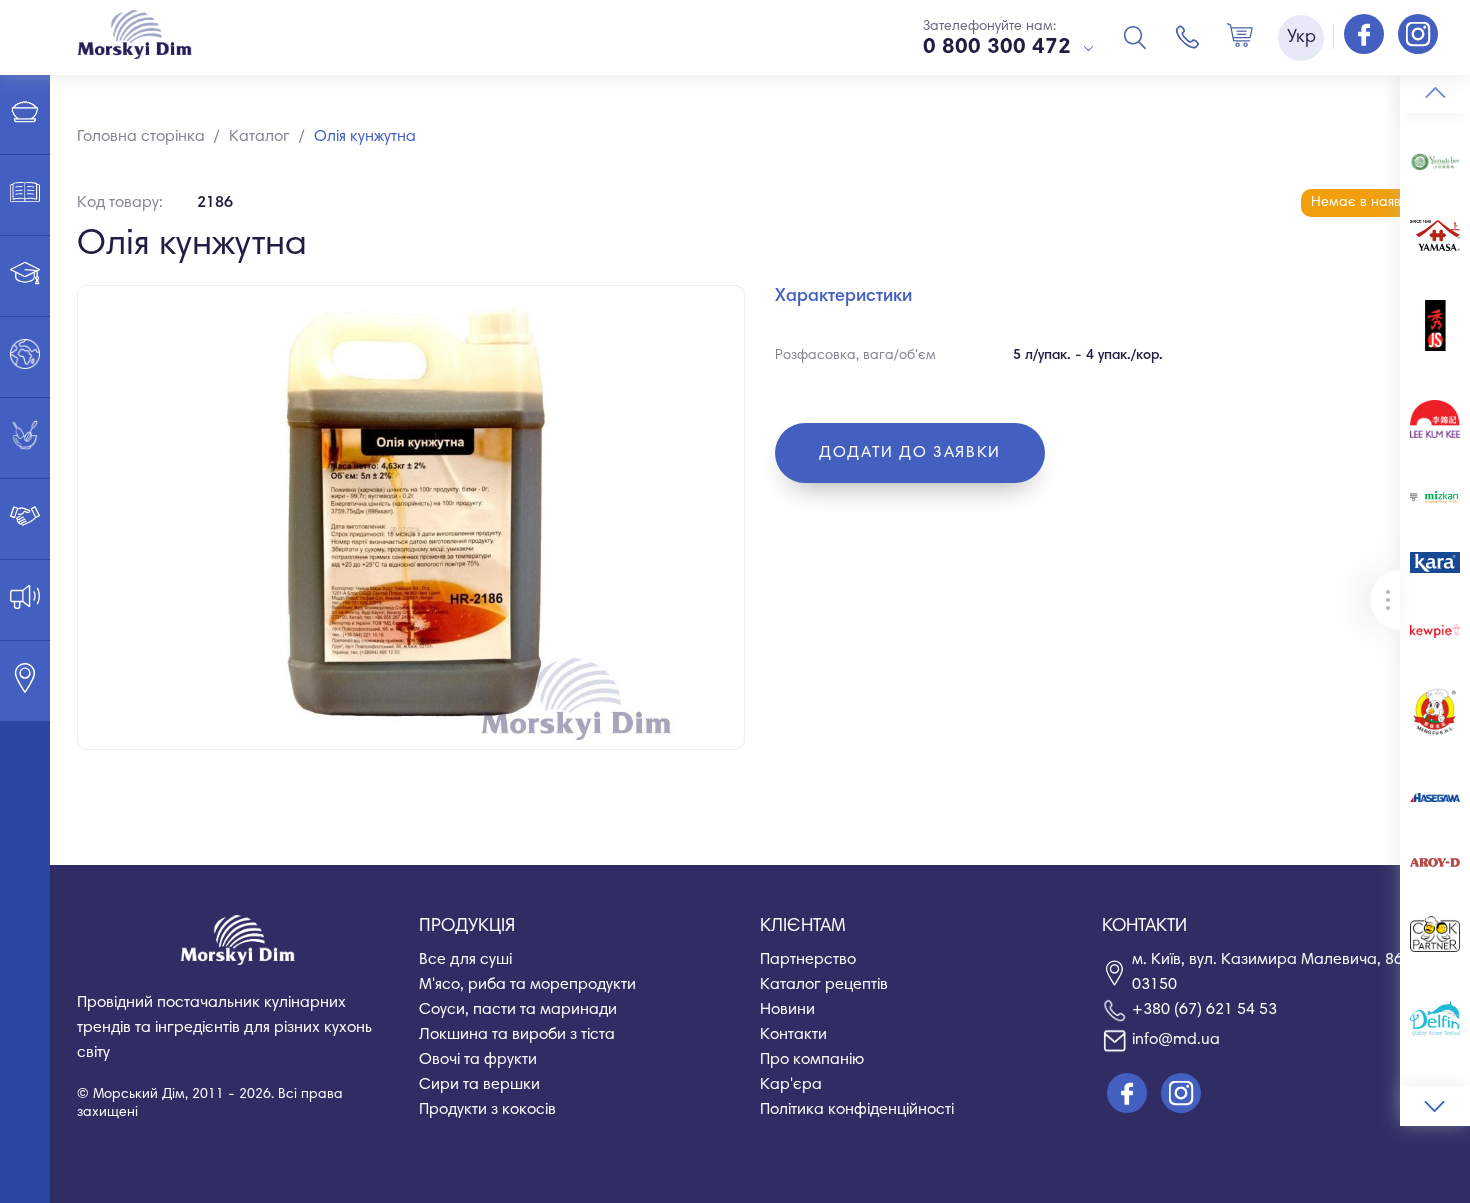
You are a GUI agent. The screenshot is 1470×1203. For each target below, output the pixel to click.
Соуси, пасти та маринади (518, 1010)
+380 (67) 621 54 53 (1204, 1010)
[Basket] (1240, 37)
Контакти (793, 1035)
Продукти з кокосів (487, 1110)
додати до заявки (910, 453)
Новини (787, 1010)
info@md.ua (1176, 1040)
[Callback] (1188, 37)
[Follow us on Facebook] (1366, 36)
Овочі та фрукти (478, 1060)
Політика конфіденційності (857, 1110)
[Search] (1135, 37)
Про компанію (812, 1060)
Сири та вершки (479, 1085)
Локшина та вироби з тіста (517, 1035)
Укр (1301, 38)
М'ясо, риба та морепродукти (527, 985)
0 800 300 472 (997, 48)
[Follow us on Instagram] (1418, 36)
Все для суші (465, 960)
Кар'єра (791, 1085)
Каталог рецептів (824, 985)
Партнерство (808, 960)
